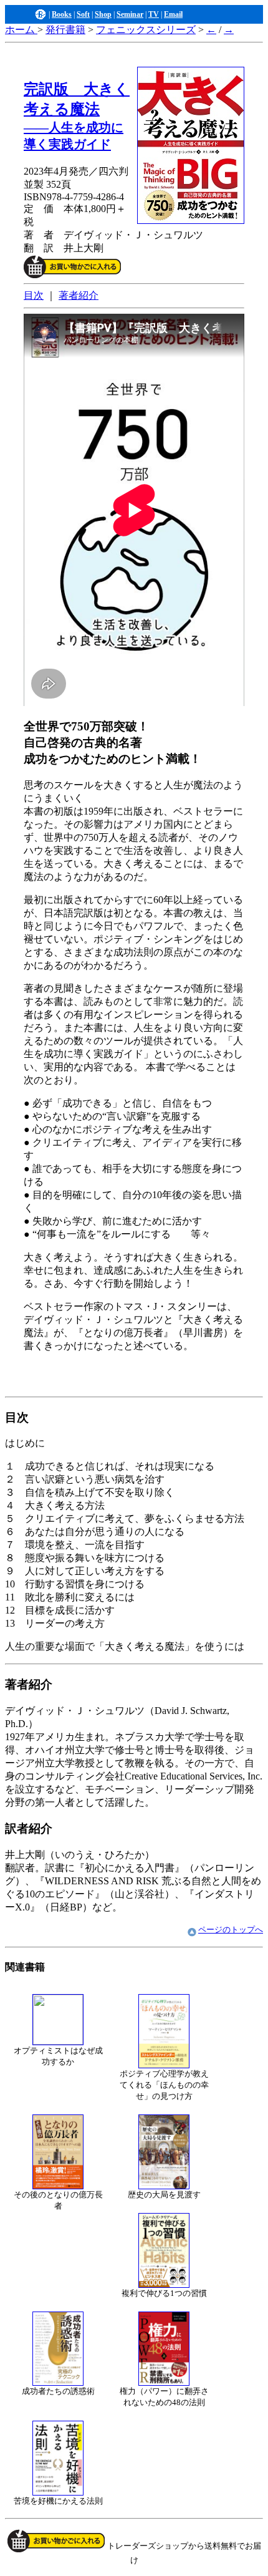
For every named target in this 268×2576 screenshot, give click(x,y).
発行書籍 (65, 30)
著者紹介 (79, 295)
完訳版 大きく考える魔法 (77, 116)
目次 (34, 295)
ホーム (21, 30)
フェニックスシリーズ (146, 30)
